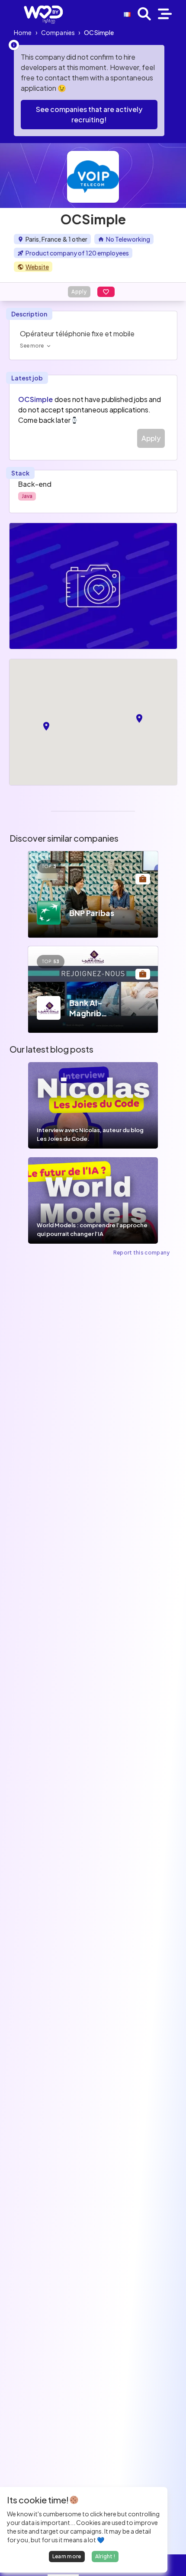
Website (37, 267)
